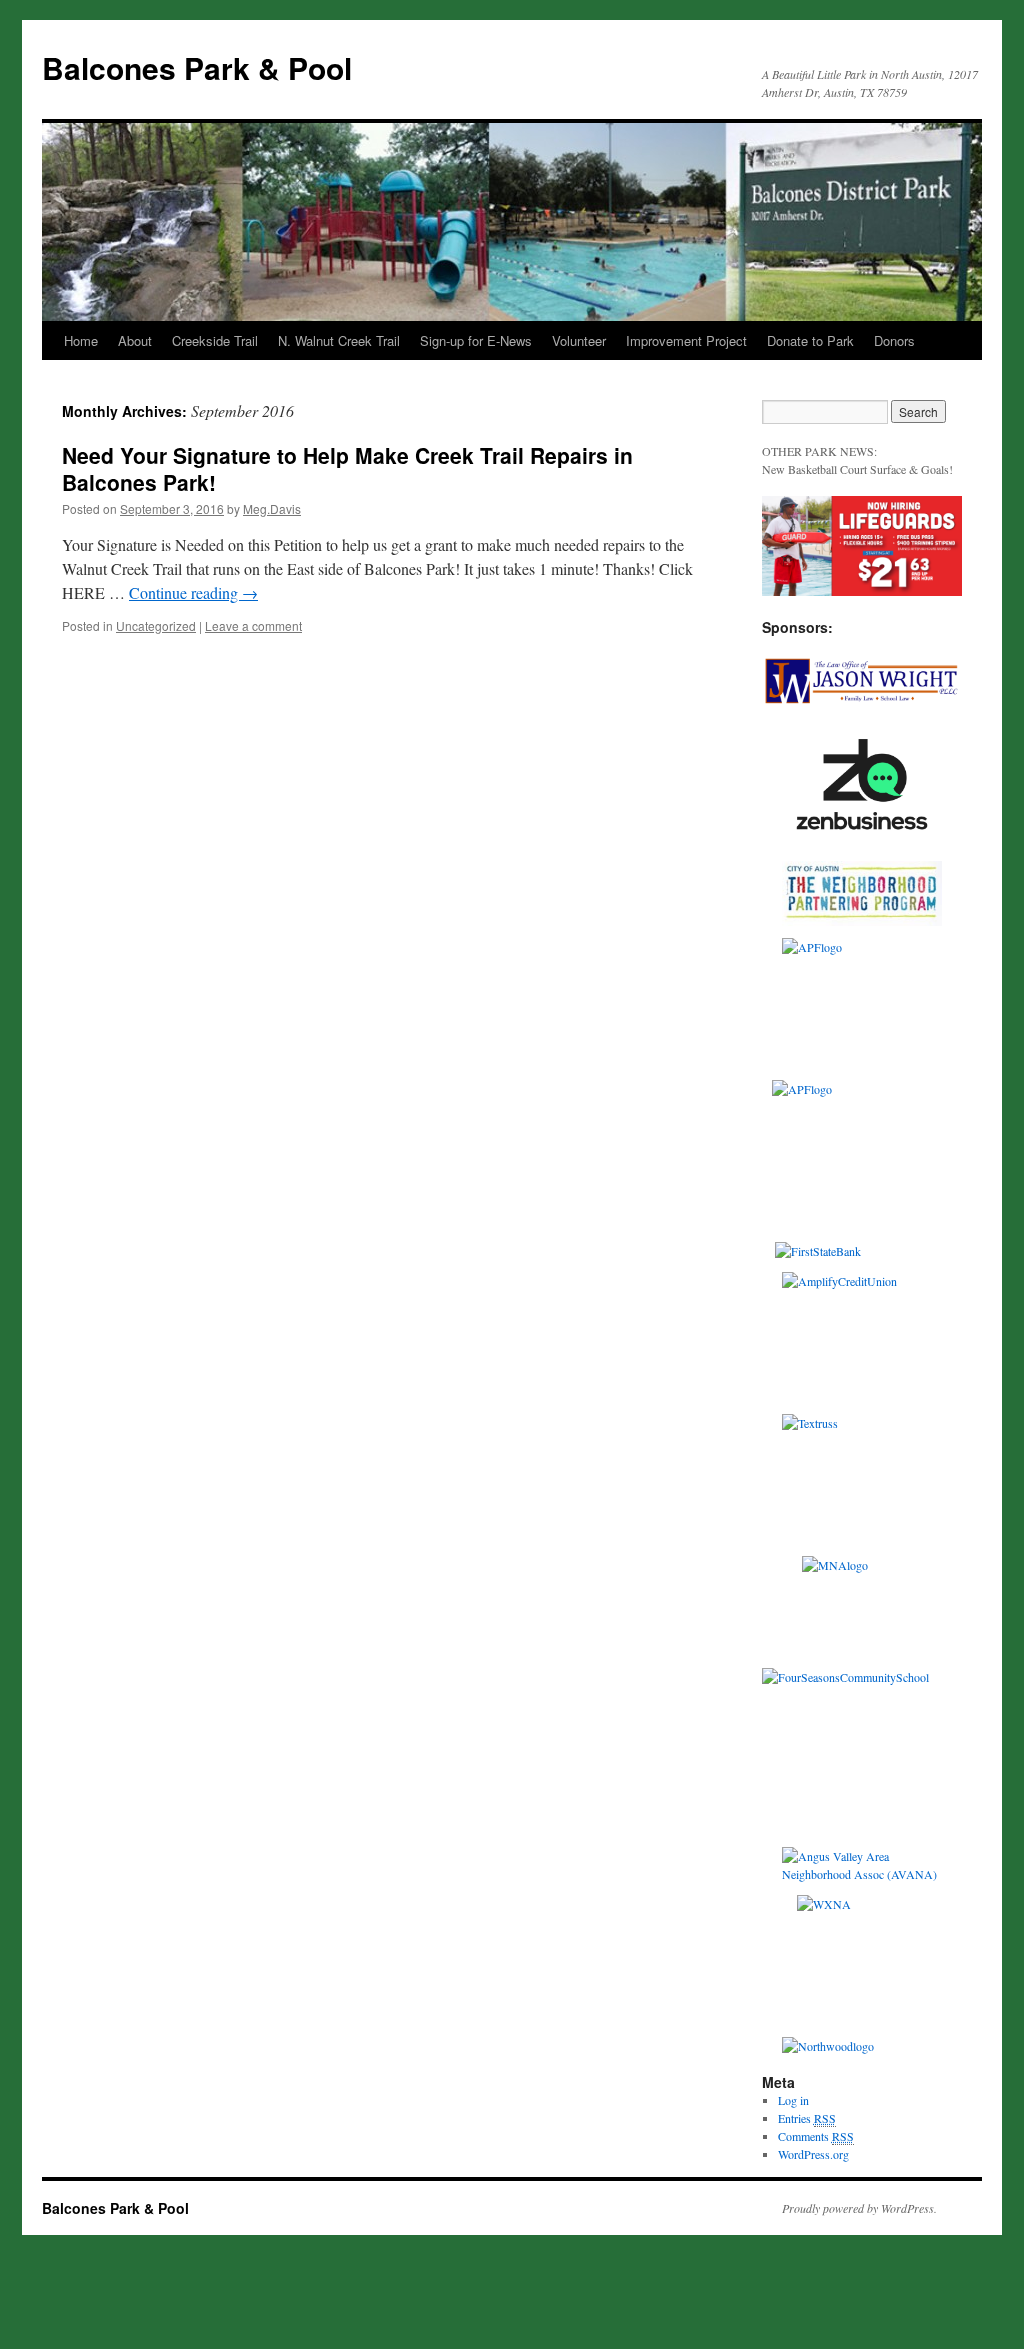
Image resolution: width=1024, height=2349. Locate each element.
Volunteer (579, 340)
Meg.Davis (272, 508)
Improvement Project (686, 340)
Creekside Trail (215, 340)
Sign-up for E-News (476, 340)
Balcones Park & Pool (197, 67)
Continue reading (193, 592)
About (135, 340)
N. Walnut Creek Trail (339, 340)
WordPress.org (813, 2154)
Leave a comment (253, 625)
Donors (894, 340)
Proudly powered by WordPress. (859, 2208)
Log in (793, 2100)
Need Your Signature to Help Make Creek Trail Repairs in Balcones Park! (347, 468)
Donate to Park (810, 340)
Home (81, 340)
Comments (816, 2136)
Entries (807, 2118)
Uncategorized (156, 625)
